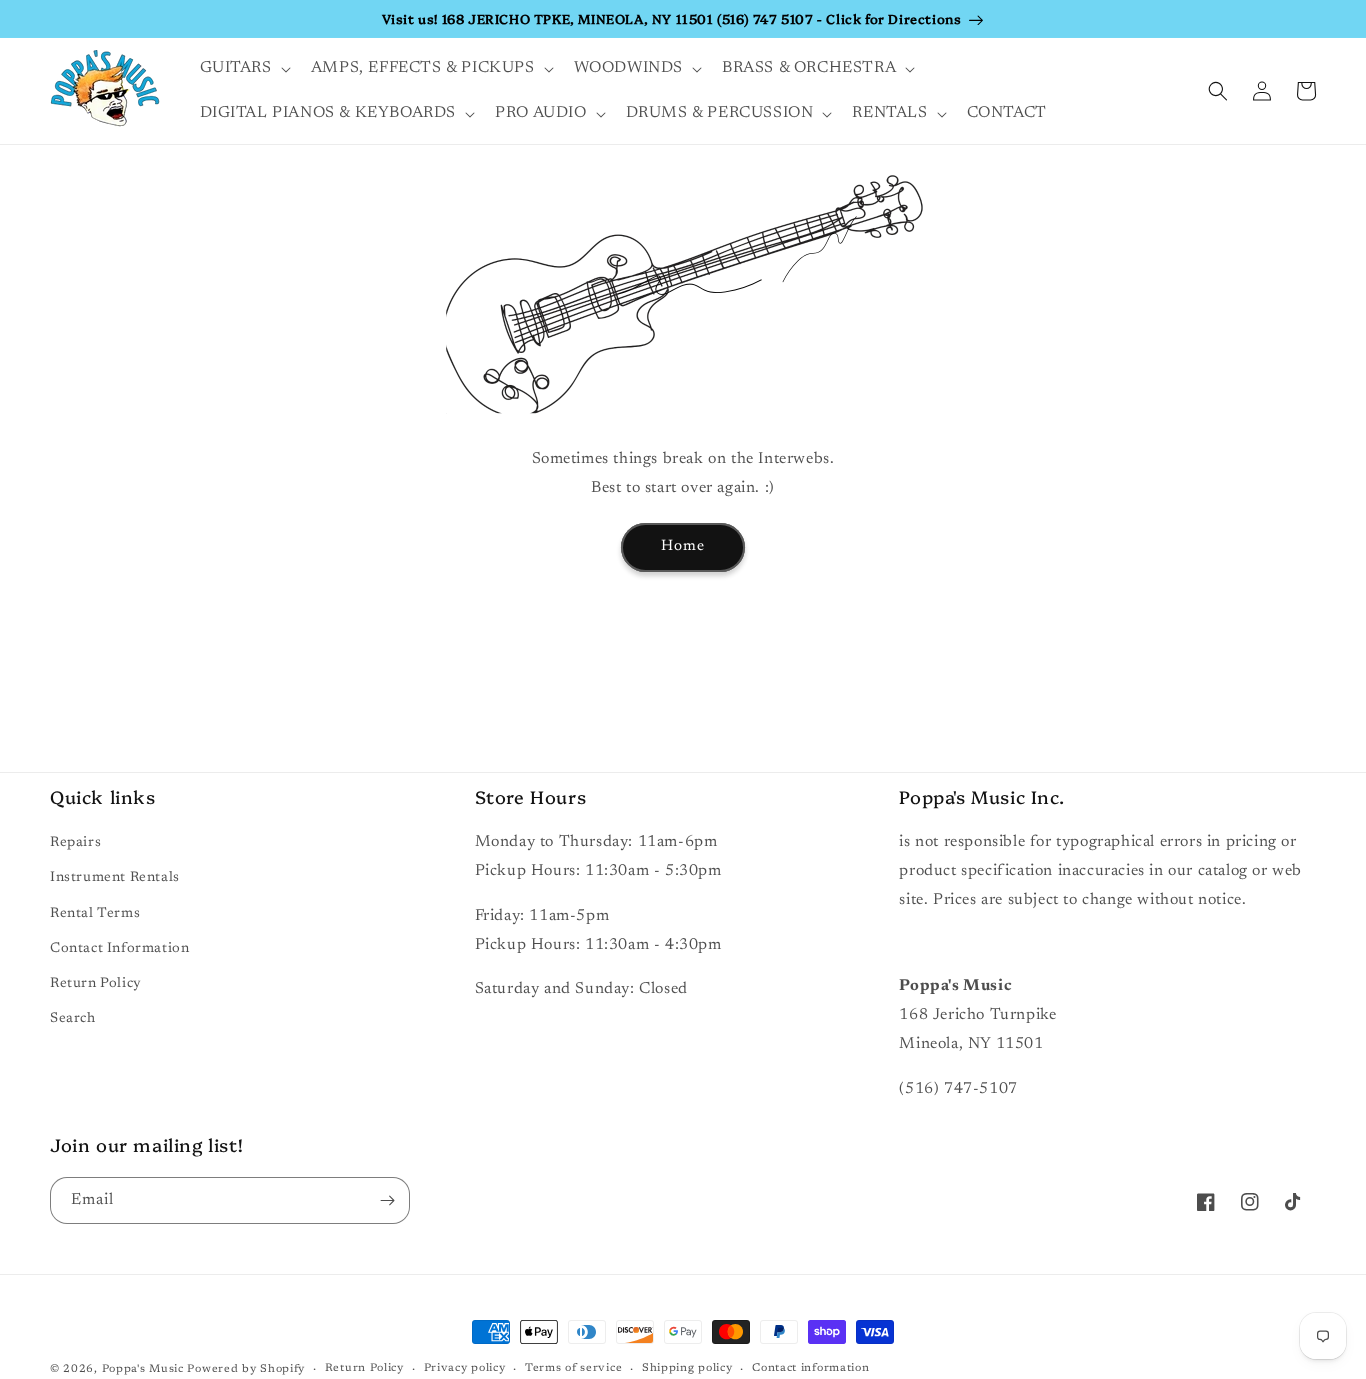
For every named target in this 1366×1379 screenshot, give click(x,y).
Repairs (75, 843)
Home (683, 546)
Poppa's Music (143, 1369)
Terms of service (573, 1368)
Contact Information (119, 949)
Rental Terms (95, 914)
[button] (243, 68)
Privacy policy (465, 1368)
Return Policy (96, 984)
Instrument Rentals (115, 878)
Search (73, 1019)
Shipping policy (687, 1368)
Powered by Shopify (246, 1369)
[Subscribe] (387, 1200)
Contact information (810, 1368)
